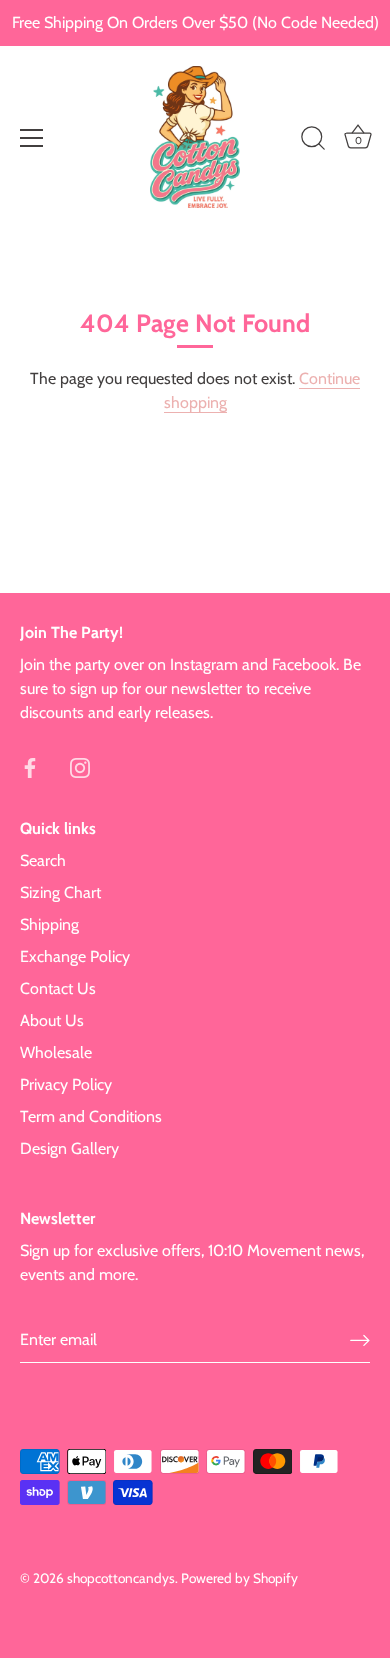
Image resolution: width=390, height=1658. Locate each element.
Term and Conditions (91, 1116)
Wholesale (56, 1052)
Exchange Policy (75, 956)
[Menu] (32, 138)
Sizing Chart (60, 892)
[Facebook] (30, 766)
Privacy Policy (66, 1084)
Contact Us (58, 988)
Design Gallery (69, 1148)
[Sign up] (360, 1339)
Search (43, 860)
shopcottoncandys (121, 1578)
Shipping (49, 924)
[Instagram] (80, 766)
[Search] (313, 141)
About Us (52, 1020)
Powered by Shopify (239, 1578)
